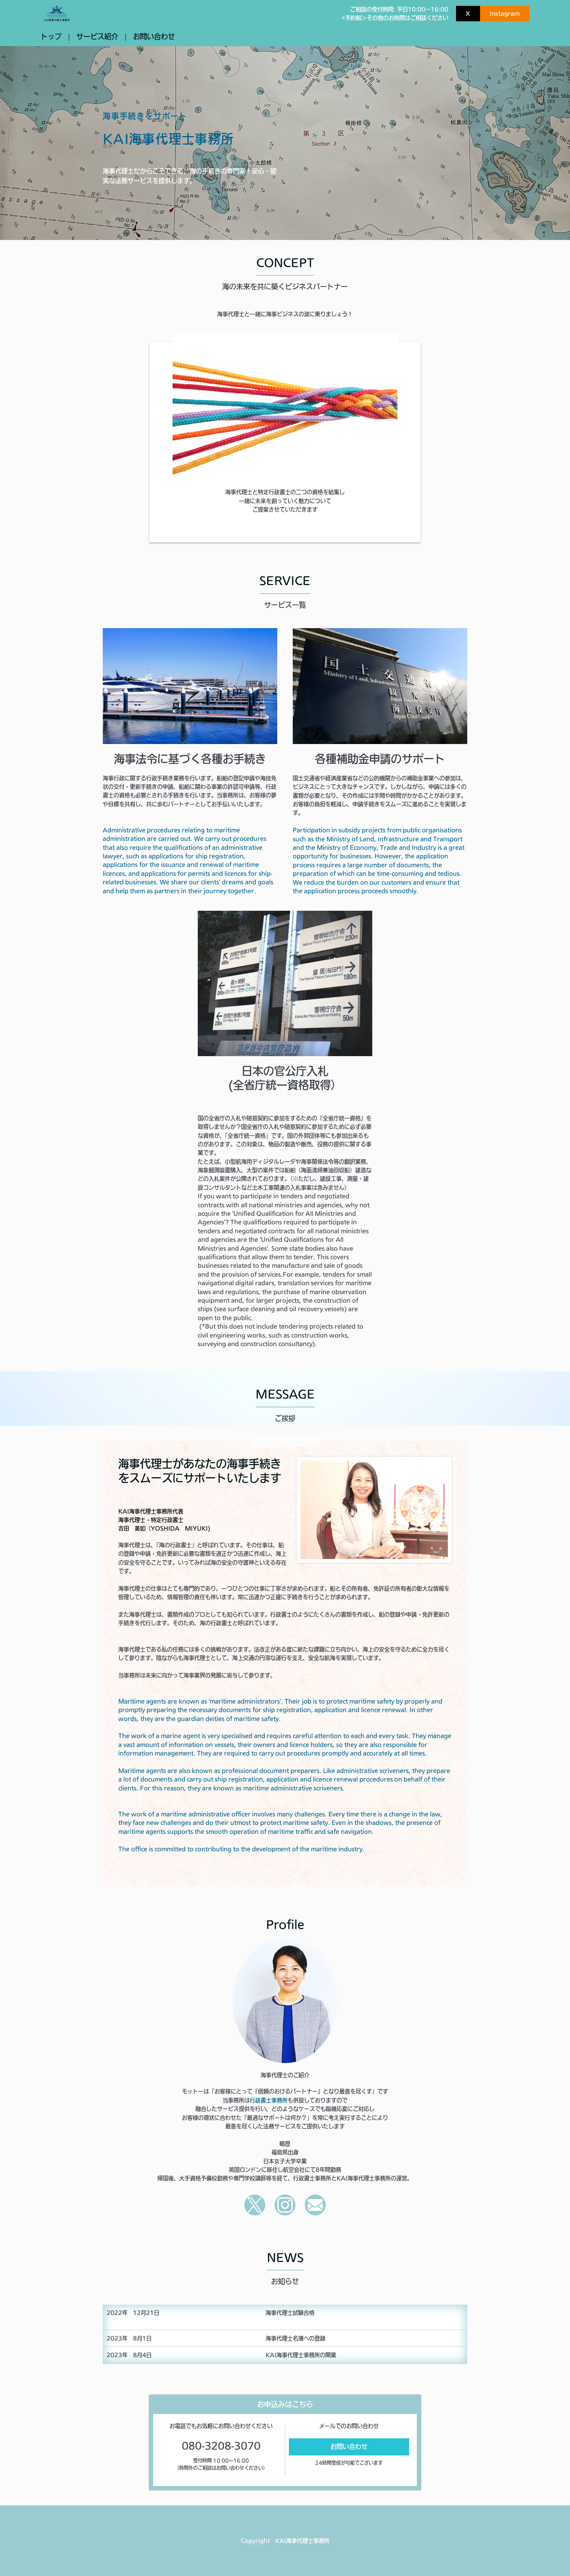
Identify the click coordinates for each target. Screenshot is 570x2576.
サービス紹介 (97, 36)
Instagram (505, 14)
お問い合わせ (154, 36)
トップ (51, 36)
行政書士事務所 (269, 2100)
